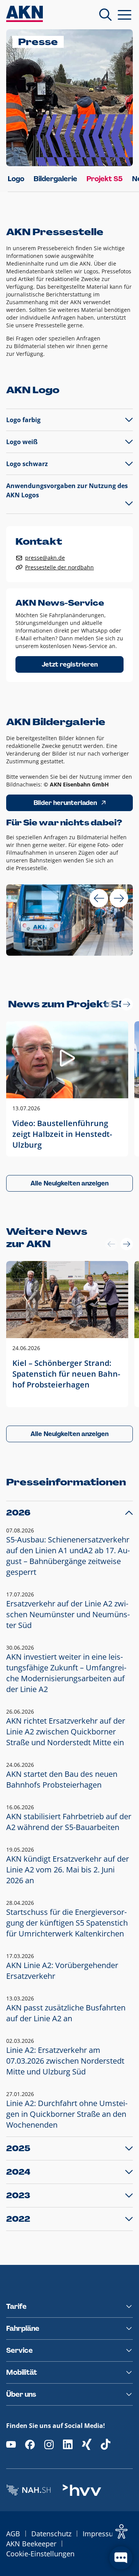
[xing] (87, 2444)
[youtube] (11, 2444)
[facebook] (30, 2444)
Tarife (16, 2307)
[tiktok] (106, 2444)
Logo (16, 179)
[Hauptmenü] (125, 15)
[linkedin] (68, 2444)
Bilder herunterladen (65, 803)
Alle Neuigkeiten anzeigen (69, 1183)
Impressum (101, 2534)
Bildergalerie (55, 179)
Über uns (21, 2394)
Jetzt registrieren (70, 664)
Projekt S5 (105, 179)
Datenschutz (51, 2534)
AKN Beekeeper (31, 2544)
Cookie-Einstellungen (40, 2554)
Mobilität (22, 2372)
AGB (13, 2534)
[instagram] (49, 2444)
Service (19, 2350)
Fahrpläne (23, 2329)
